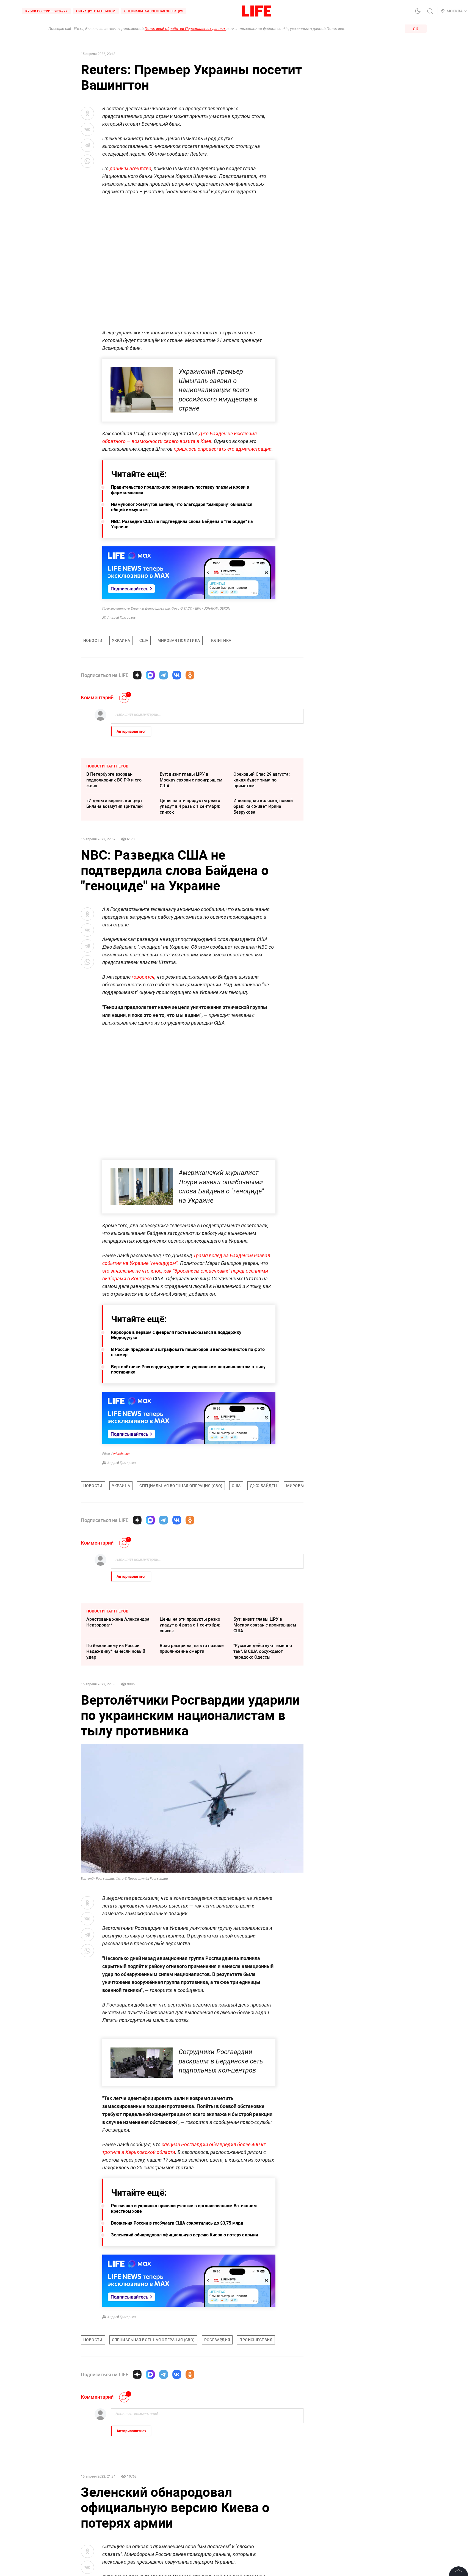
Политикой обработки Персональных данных (185, 29)
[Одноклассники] (190, 675)
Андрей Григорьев (122, 618)
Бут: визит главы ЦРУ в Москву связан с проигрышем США (191, 780)
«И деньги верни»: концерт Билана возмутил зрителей (114, 803)
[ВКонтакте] (177, 675)
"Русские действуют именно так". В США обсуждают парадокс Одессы (263, 1651)
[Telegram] (164, 675)
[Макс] (150, 675)
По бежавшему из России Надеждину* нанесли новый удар (116, 1651)
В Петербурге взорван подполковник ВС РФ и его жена (114, 780)
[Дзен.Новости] (137, 675)
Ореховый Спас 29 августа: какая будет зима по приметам (262, 780)
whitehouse (121, 1454)
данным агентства (131, 168)
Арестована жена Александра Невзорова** (118, 1622)
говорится (143, 977)
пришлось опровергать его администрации (223, 449)
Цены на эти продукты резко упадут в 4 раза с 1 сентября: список (190, 806)
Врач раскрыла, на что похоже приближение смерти (192, 1648)
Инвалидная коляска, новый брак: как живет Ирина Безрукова (263, 806)
